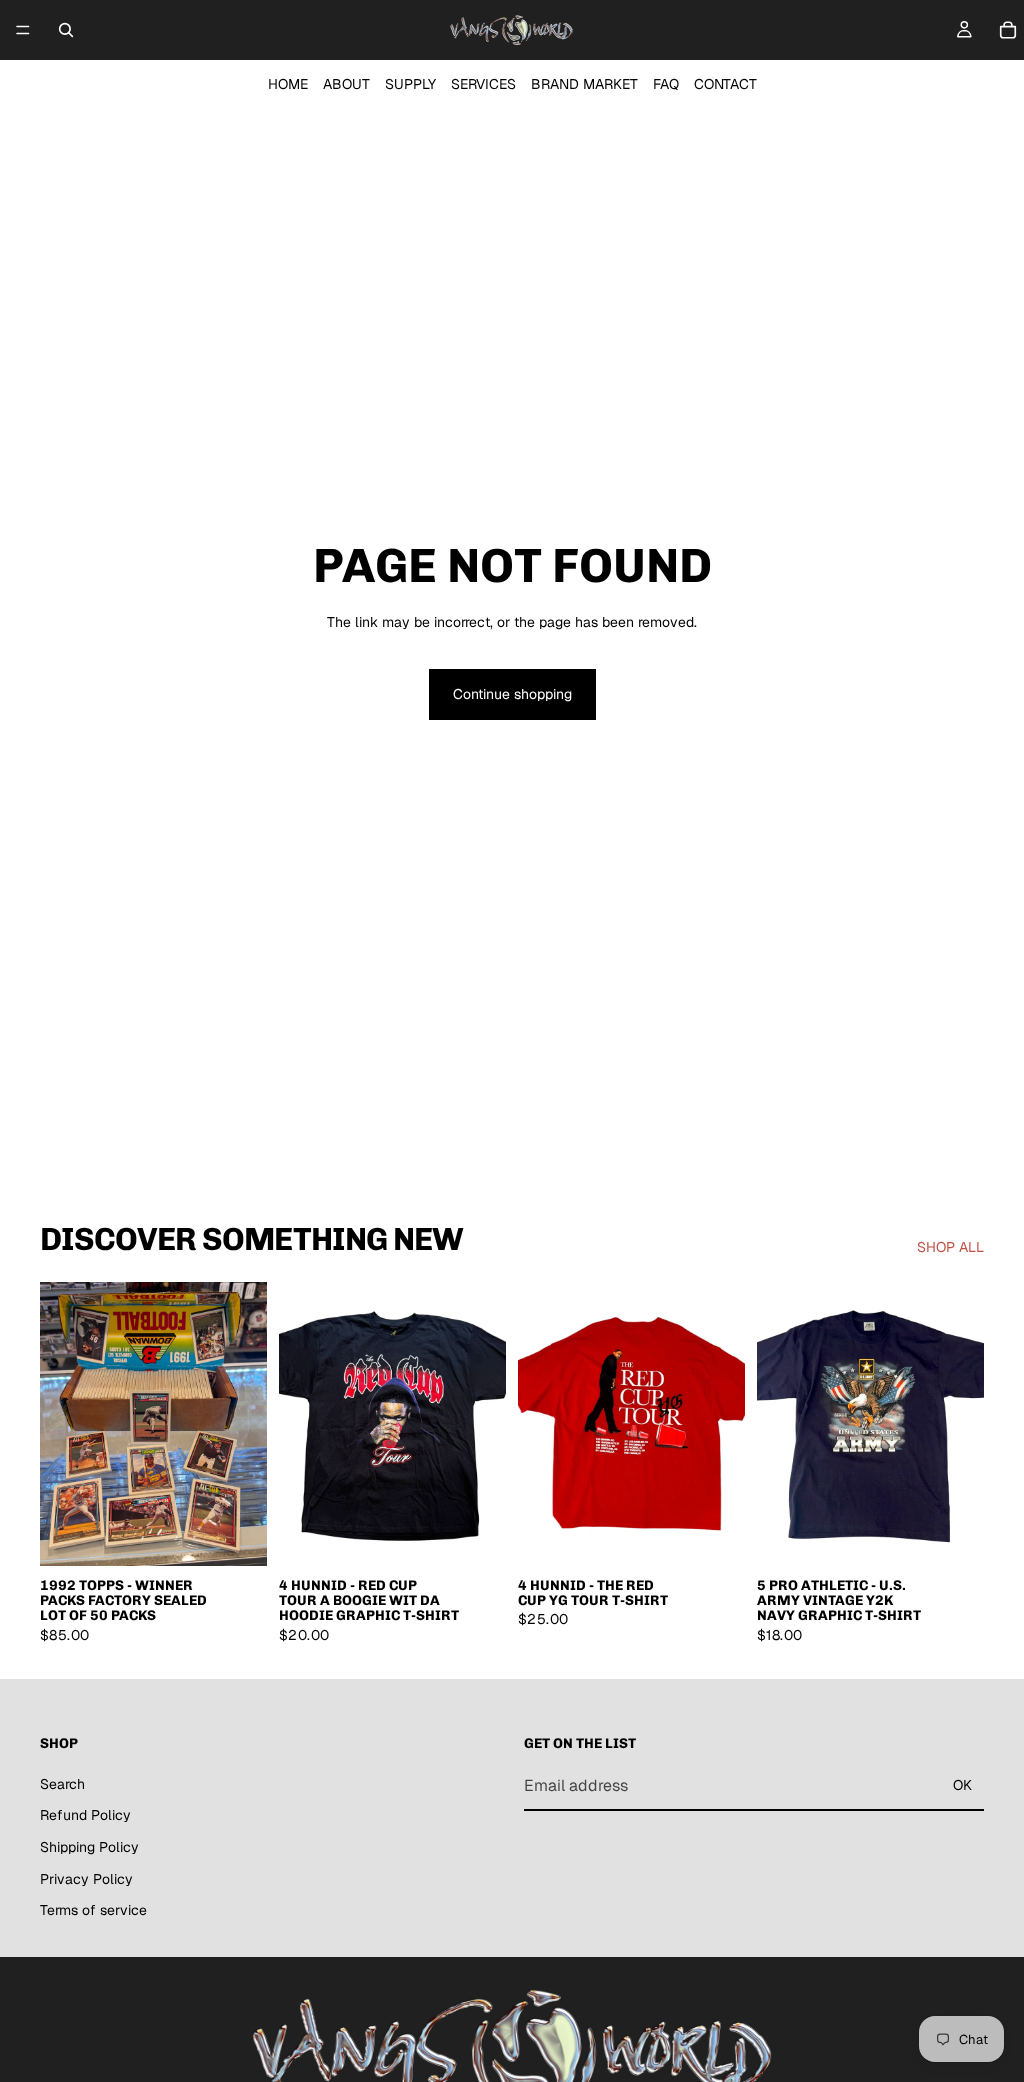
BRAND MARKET (584, 84)
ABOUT (346, 84)
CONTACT (725, 84)
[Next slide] (245, 1424)
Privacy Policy (86, 1879)
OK (962, 1785)
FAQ (666, 84)
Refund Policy (85, 1815)
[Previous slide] (62, 1424)
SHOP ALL (950, 1247)
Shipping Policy (89, 1847)
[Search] (66, 30)
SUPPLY (410, 84)
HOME (288, 84)
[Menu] (23, 30)
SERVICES (483, 84)
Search (62, 1784)
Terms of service (93, 1910)
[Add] (236, 1535)
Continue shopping (512, 694)
